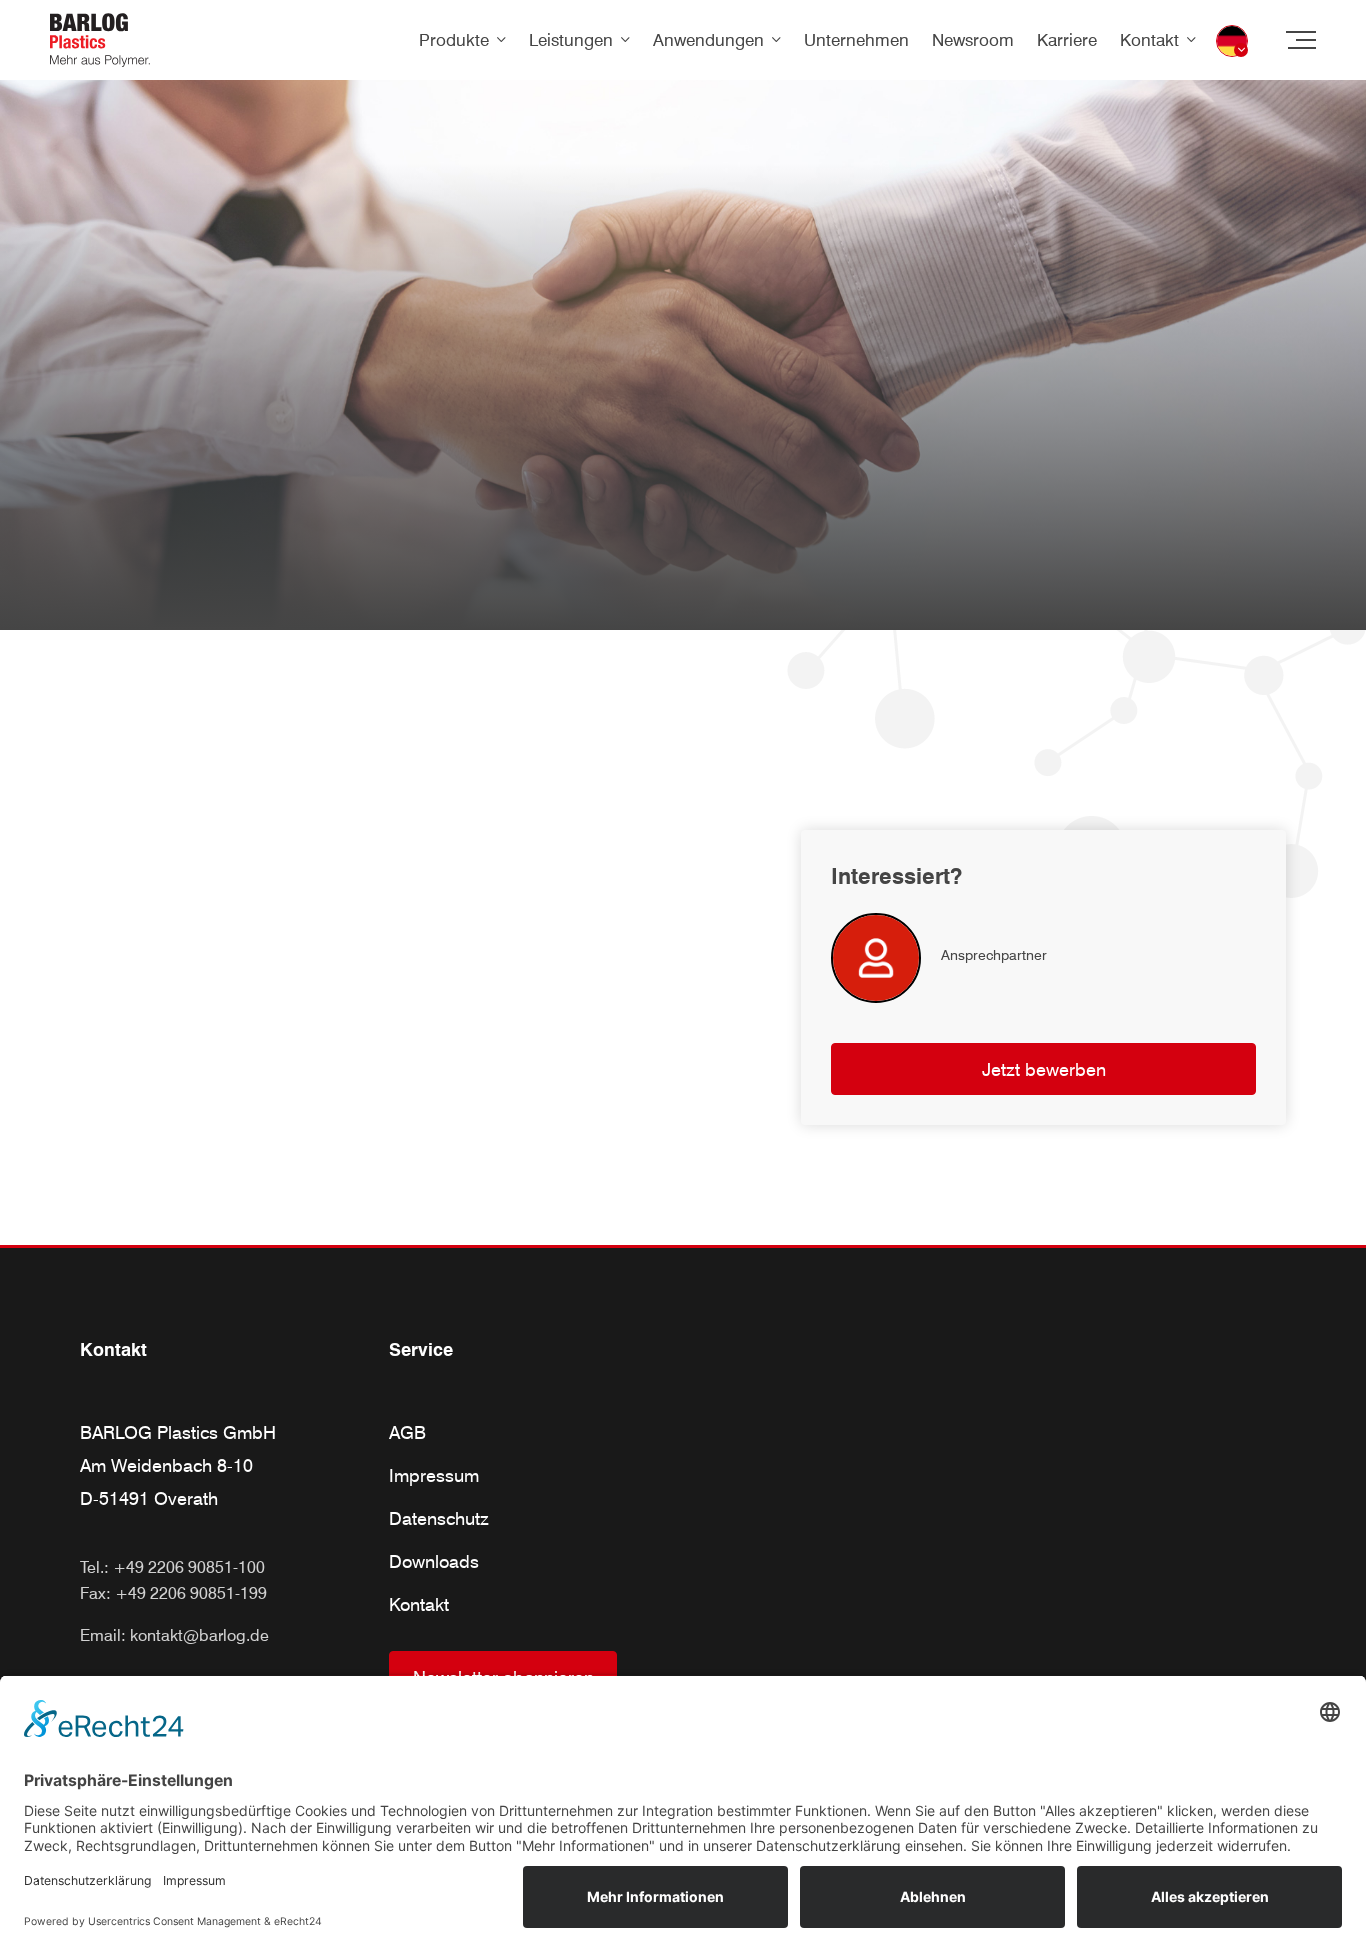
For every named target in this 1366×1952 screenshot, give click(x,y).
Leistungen (571, 40)
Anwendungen (708, 40)
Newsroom (973, 40)
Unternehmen (856, 40)
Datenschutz (439, 1518)
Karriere (1067, 40)
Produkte (454, 40)
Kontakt (1149, 40)
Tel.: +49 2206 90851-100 (172, 1567)
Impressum (434, 1475)
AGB (407, 1432)
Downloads (434, 1561)
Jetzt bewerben (1044, 1069)
